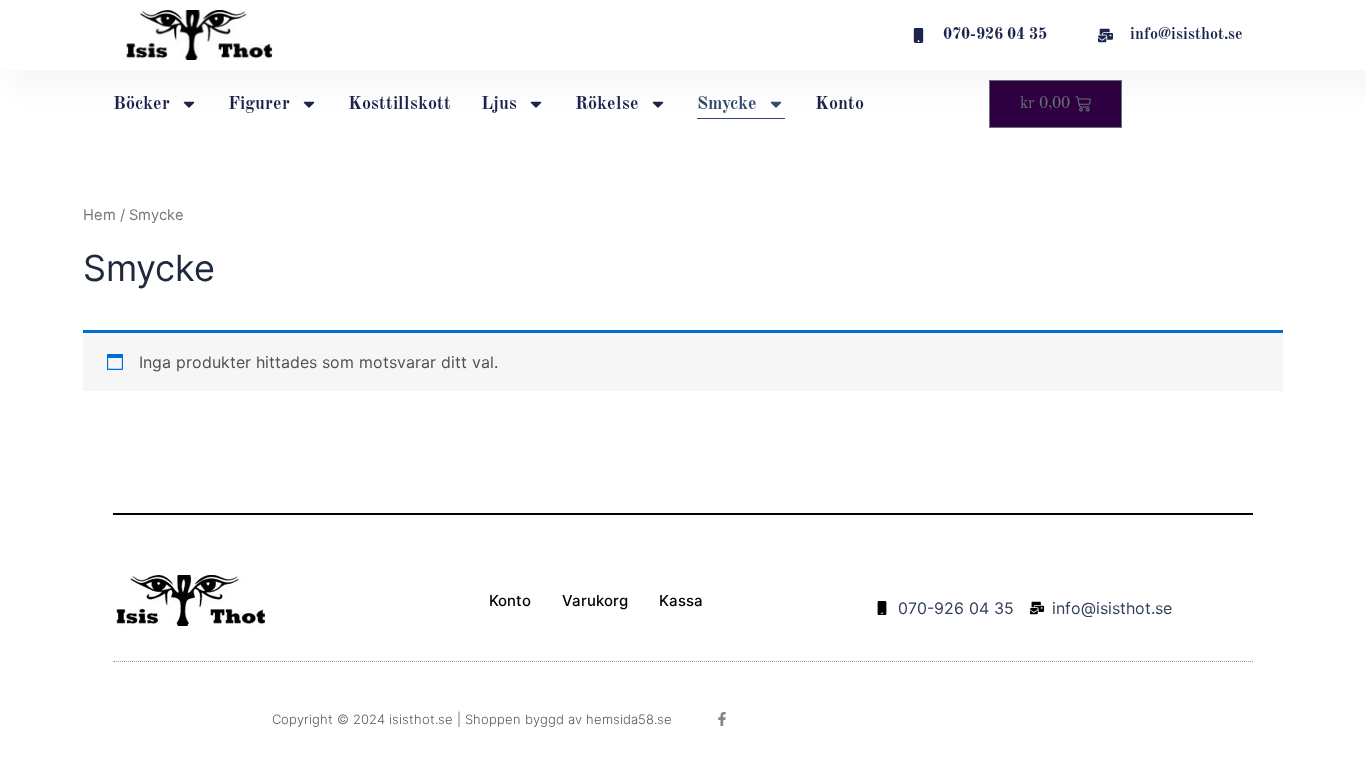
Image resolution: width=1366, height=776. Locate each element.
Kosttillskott (399, 104)
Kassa (681, 600)
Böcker (141, 104)
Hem (99, 215)
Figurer (259, 104)
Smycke (727, 104)
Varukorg (595, 600)
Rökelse (607, 104)
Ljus (499, 104)
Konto (839, 104)
